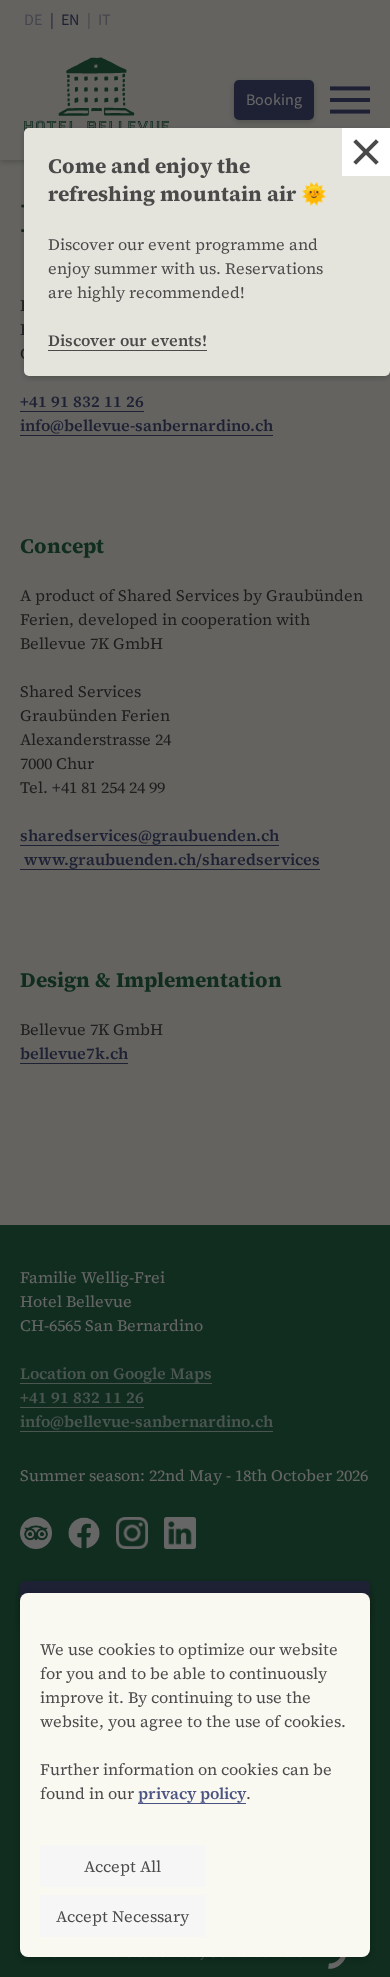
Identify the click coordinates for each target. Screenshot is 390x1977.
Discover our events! (127, 340)
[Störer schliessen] (366, 152)
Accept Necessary (122, 1916)
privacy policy (192, 1793)
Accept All (122, 1866)
